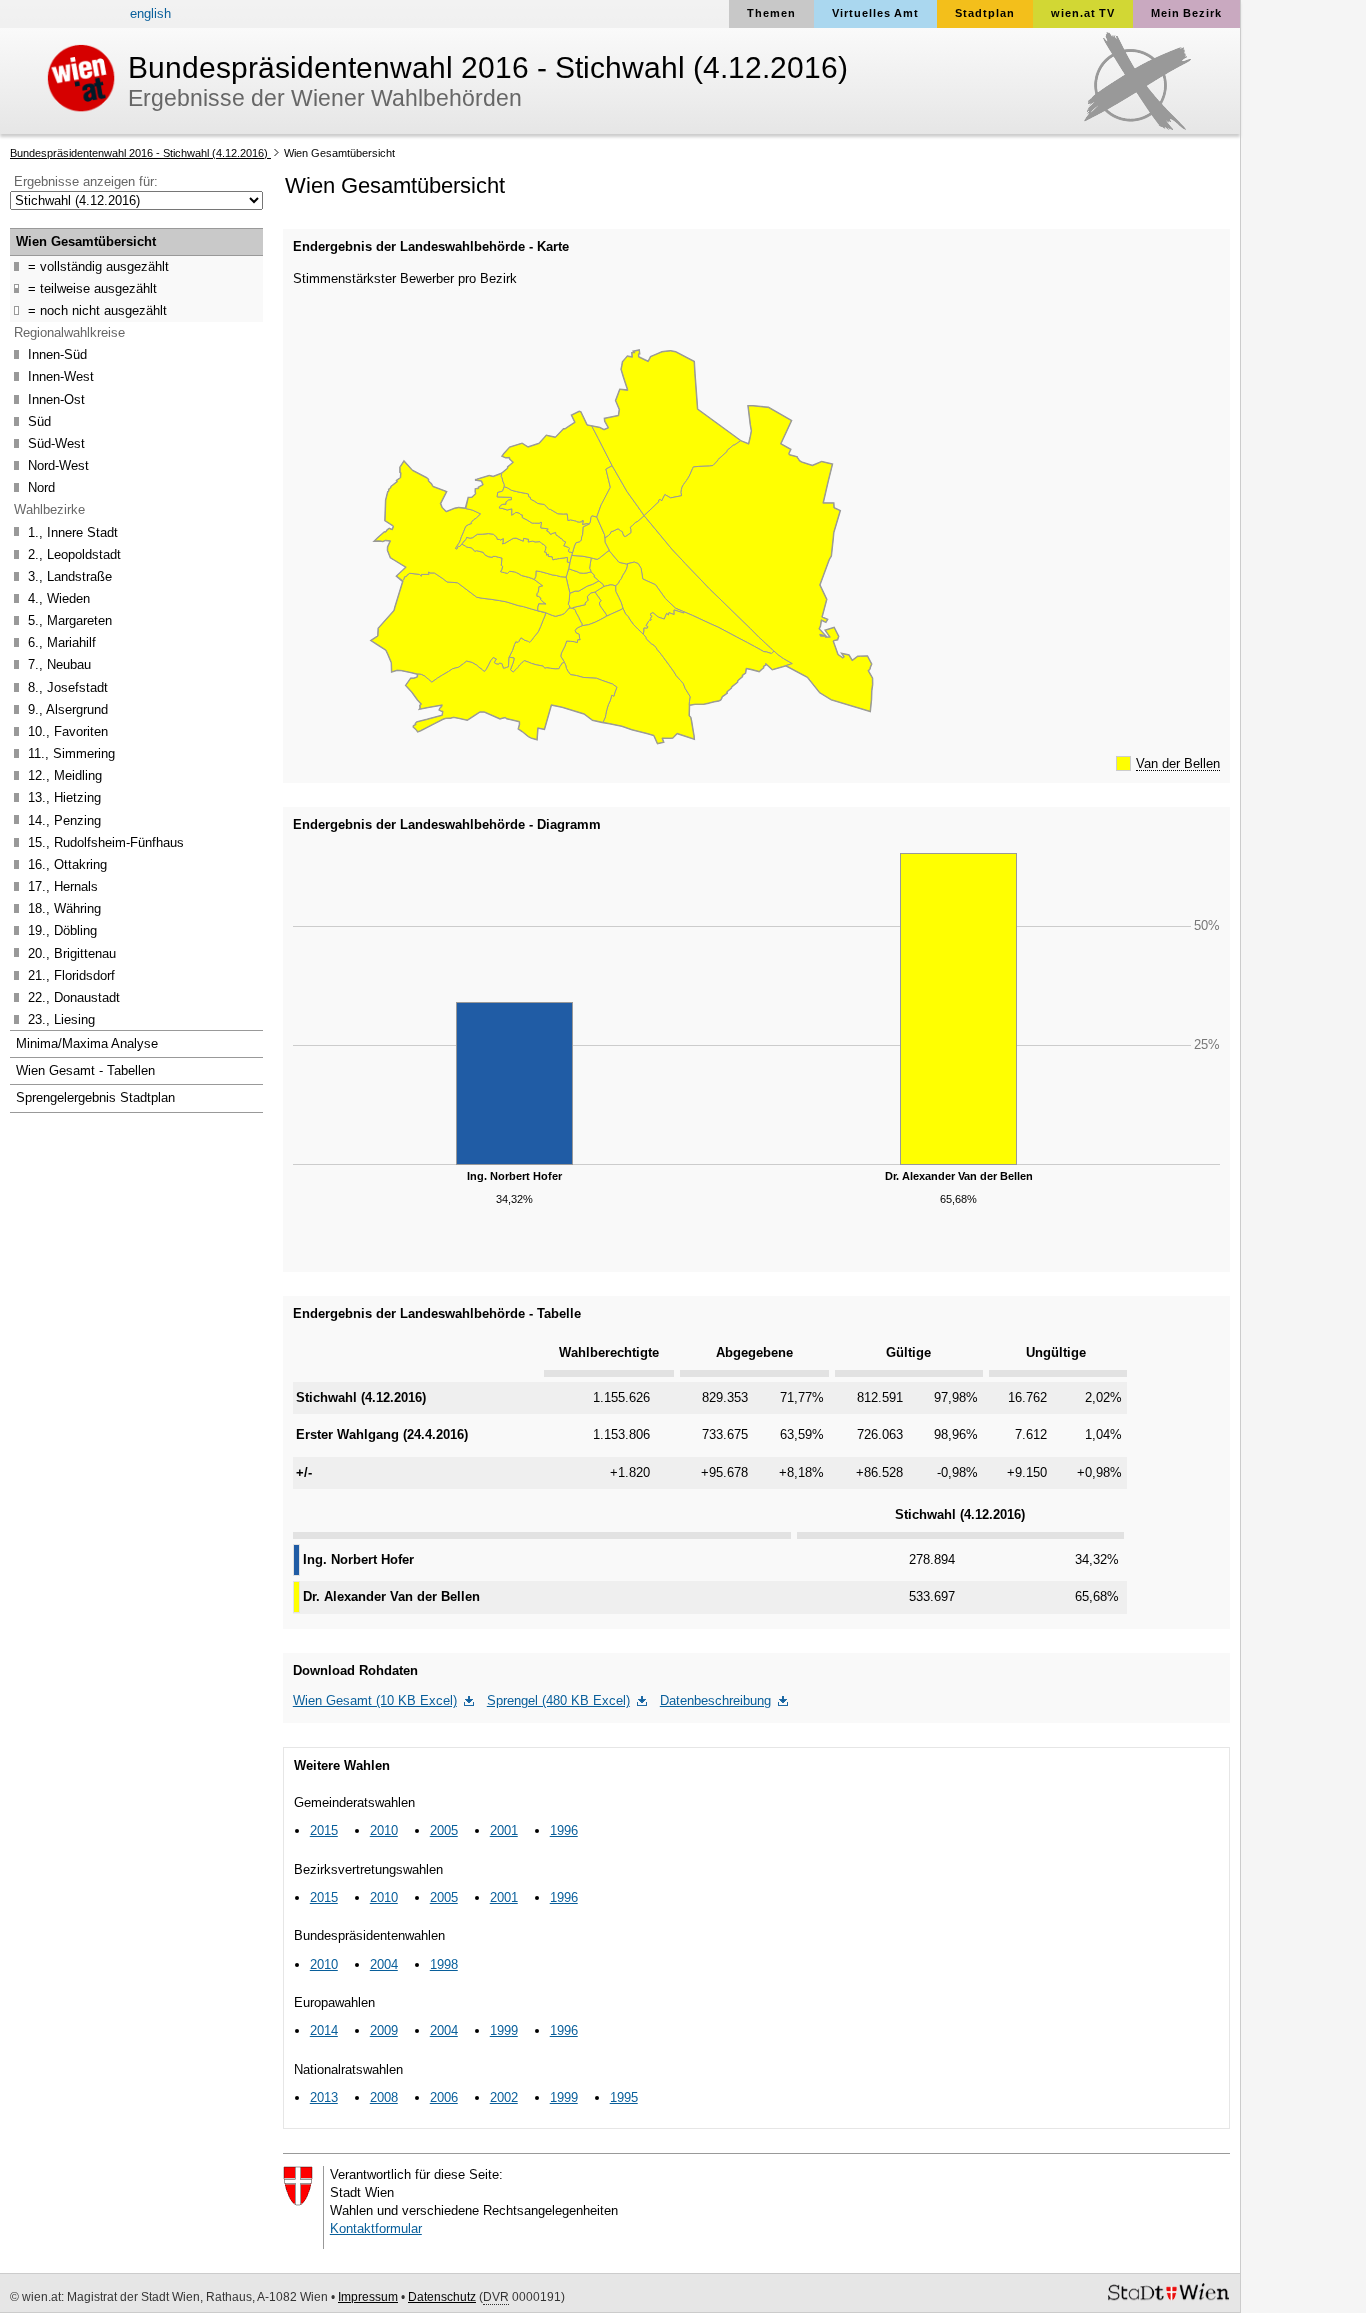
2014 (324, 2030)
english (150, 13)
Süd (30, 423)
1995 (624, 2097)
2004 (384, 1964)
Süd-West (47, 445)
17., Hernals (54, 888)
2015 (324, 1830)
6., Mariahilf (53, 644)
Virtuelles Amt (875, 13)
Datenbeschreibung (715, 1700)
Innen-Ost (47, 401)
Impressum (368, 2297)
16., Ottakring (58, 866)
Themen (771, 13)
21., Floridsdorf (62, 977)
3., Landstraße (61, 578)
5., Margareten (61, 622)
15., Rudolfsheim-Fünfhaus (97, 844)
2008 (384, 2097)
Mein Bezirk (1186, 13)
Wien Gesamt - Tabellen (85, 1070)
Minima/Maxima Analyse (87, 1043)
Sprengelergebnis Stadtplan (95, 1097)
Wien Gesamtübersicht (338, 153)
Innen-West (52, 378)
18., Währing (55, 910)
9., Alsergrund (59, 711)
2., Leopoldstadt (65, 556)
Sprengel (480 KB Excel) (558, 1700)
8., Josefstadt (59, 689)
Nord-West (49, 467)
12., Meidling (56, 777)
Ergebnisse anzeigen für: (86, 181)
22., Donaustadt (65, 999)
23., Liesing (52, 1021)
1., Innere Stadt (64, 534)
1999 (504, 2030)
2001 (504, 1830)
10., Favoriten (59, 733)
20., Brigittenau (63, 955)
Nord (32, 489)
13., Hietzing (55, 799)
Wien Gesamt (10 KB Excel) (375, 1700)
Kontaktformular (376, 2228)
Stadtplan (985, 13)
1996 (564, 1830)
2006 (444, 2097)
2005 (444, 1830)
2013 (324, 2097)
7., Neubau (50, 666)
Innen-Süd (48, 356)
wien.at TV (1083, 13)
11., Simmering (62, 755)
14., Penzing (55, 822)
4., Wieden (50, 600)
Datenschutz (442, 2297)
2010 (384, 1830)
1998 (444, 1964)
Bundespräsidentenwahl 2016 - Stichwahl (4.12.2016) (140, 153)
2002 (504, 2097)
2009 (384, 2030)
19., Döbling (53, 932)
